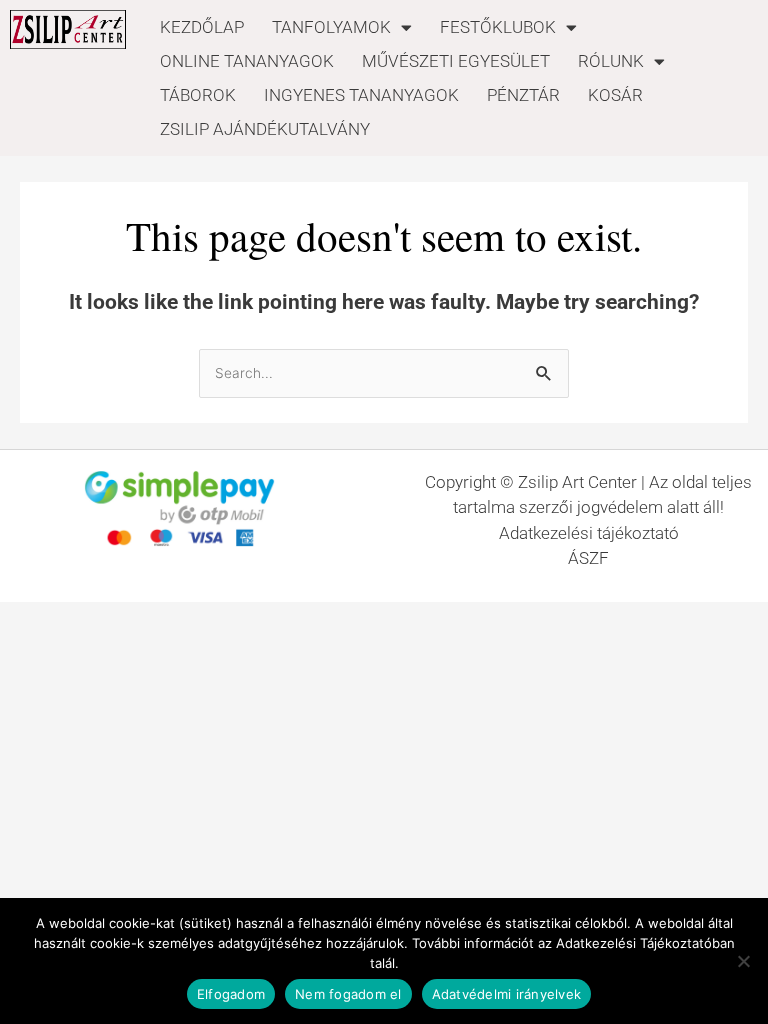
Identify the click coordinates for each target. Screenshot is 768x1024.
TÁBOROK (198, 95)
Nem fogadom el (348, 994)
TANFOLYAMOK (331, 27)
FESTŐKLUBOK (498, 27)
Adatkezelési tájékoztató (589, 533)
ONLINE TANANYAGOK (247, 61)
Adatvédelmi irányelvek (507, 994)
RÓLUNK (611, 61)
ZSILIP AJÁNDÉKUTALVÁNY (265, 129)
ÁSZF (588, 558)
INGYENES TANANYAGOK (361, 95)
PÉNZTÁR (523, 95)
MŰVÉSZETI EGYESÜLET (456, 61)
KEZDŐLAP (202, 27)
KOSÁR (615, 95)
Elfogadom (231, 994)
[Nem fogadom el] (743, 961)
